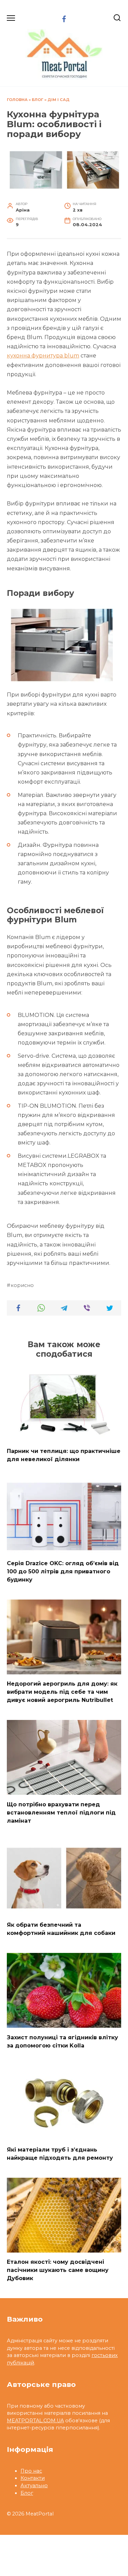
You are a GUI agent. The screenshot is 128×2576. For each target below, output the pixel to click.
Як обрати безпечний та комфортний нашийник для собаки (61, 1929)
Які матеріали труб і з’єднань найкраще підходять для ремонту (60, 2154)
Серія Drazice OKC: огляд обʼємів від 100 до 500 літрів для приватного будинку (63, 1571)
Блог (38, 100)
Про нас (31, 2471)
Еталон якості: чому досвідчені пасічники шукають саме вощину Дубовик (58, 2270)
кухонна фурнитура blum (43, 356)
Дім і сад (59, 100)
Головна (17, 100)
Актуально (34, 2486)
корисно (22, 1285)
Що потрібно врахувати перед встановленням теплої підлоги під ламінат (61, 1812)
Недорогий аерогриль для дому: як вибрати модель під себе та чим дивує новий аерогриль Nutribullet (62, 1692)
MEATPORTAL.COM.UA (35, 2421)
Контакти (33, 2478)
